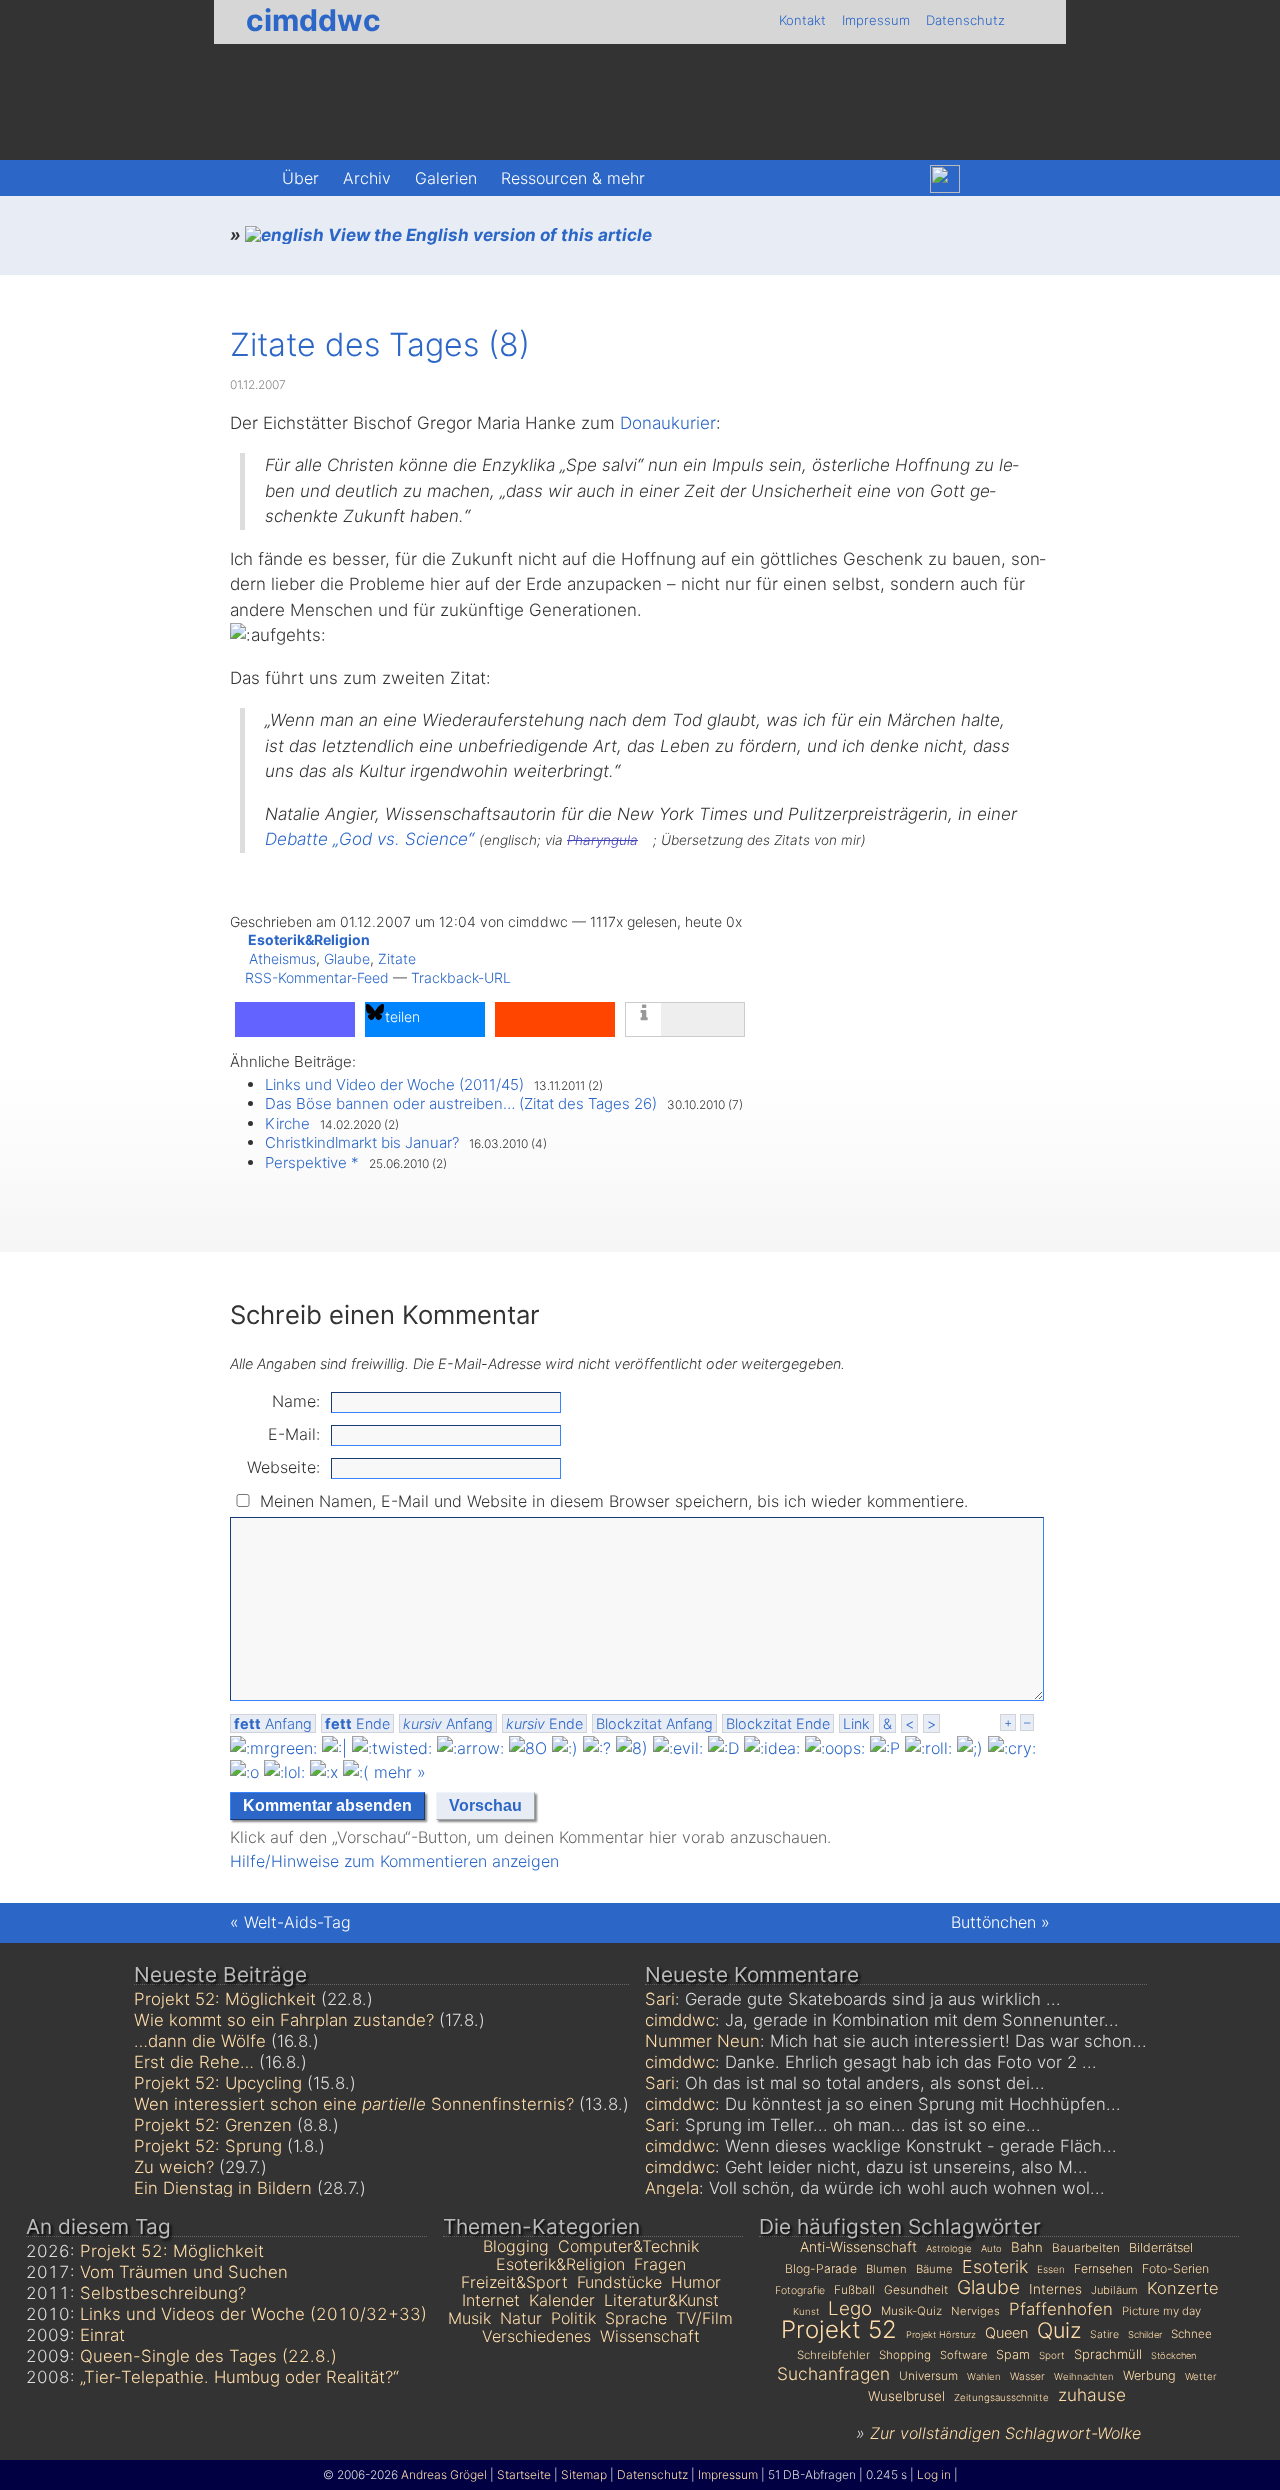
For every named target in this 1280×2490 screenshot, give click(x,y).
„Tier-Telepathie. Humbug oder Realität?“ (239, 2377)
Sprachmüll (1108, 2354)
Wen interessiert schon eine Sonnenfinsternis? (354, 2104)
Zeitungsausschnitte (1001, 2397)
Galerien (446, 178)
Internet (491, 2300)
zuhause (1092, 2394)
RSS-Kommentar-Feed (317, 977)
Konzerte (1183, 2288)
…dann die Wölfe (200, 2041)
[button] (295, 1019)
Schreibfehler (833, 2355)
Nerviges (975, 2311)
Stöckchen (1173, 2355)
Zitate (397, 958)
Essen (1051, 2269)
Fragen (660, 2264)
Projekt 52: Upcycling (218, 2083)
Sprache (636, 2318)
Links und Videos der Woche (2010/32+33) (253, 2314)
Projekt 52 (839, 2329)
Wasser (1027, 2376)
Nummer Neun (702, 2041)
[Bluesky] (945, 179)
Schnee (1191, 2334)
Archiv (367, 178)
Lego (850, 2308)
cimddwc (313, 20)
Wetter (1201, 2376)
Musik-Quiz (911, 2311)
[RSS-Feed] (1029, 179)
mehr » (400, 1772)
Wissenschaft (650, 2336)
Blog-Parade (821, 2268)
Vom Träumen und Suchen (184, 2272)
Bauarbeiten (1086, 2247)
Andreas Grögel (444, 2474)
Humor (696, 2282)
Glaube (347, 958)
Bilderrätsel (1161, 2247)
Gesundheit (916, 2289)
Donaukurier (668, 423)
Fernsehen (1103, 2268)
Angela (672, 2188)
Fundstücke (619, 2282)
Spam (1013, 2354)
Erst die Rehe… (194, 2062)
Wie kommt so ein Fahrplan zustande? (284, 2020)
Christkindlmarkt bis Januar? (362, 1142)
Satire (1104, 2334)
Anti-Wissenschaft (858, 2246)
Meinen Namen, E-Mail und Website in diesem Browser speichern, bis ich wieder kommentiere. (614, 1501)
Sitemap (584, 2474)
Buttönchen (993, 1922)
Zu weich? (174, 2167)
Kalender (562, 2300)
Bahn (1027, 2247)
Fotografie (800, 2290)
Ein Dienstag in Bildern (223, 2188)
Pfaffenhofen (1061, 2309)
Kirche (287, 1123)
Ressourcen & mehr (573, 178)
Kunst (806, 2311)
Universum (928, 2376)
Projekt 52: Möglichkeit (225, 1999)
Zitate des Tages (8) (380, 344)
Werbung (1149, 2375)
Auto (991, 2248)
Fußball (854, 2289)
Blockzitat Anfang (654, 1723)
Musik (469, 2318)
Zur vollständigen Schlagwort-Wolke (1005, 2433)
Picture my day (1161, 2311)
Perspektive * (312, 1162)
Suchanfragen (833, 2373)
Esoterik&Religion (309, 939)
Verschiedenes (536, 2336)
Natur (521, 2318)
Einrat (102, 2335)
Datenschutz (965, 20)
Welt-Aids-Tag (297, 1922)
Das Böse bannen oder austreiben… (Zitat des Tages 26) (461, 1103)
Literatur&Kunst (661, 2300)
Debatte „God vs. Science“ (369, 839)
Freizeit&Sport (514, 2282)
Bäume (934, 2269)
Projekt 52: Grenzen (213, 2125)
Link (856, 1723)
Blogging (516, 2246)
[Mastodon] (901, 179)
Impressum (876, 20)
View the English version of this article (488, 235)
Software (963, 2355)
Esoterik (995, 2266)
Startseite (524, 2474)
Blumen (886, 2269)
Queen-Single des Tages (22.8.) (208, 2356)
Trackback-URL (461, 977)
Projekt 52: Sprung (208, 2146)
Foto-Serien (1175, 2268)
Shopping (905, 2355)
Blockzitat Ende (778, 1723)
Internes (1055, 2289)
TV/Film (704, 2318)
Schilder (1145, 2334)
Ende (357, 1723)
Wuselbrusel (906, 2396)
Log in (934, 2474)
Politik (573, 2318)
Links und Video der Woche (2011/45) (394, 1084)
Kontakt (802, 20)
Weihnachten (1084, 2376)
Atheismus (282, 958)
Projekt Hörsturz (941, 2334)
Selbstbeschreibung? (163, 2293)
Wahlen (984, 2376)
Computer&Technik (628, 2246)
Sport (1052, 2355)
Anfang (273, 1723)
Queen (1006, 2333)
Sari (660, 1999)
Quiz (1059, 2330)
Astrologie (949, 2248)
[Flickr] (988, 179)
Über (300, 178)
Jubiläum (1114, 2290)
